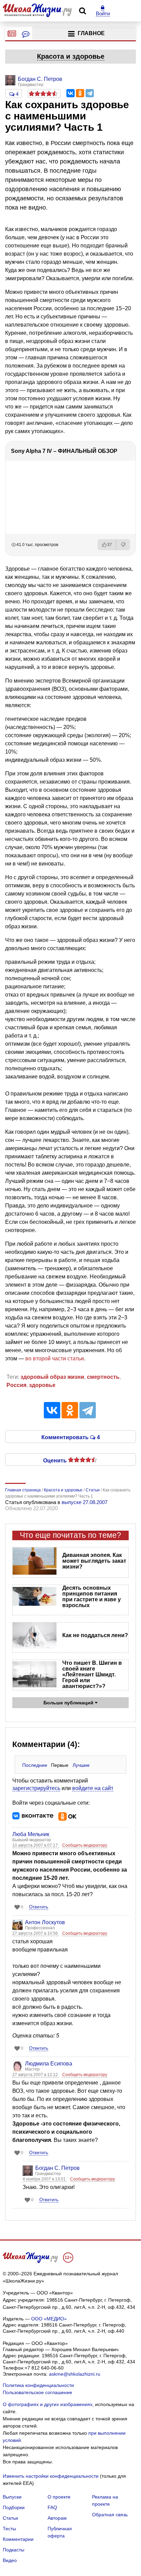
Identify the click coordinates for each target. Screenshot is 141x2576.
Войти (103, 13)
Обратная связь (110, 2515)
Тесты (9, 2529)
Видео (10, 2560)
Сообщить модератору (85, 1845)
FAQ (52, 2507)
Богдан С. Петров (57, 2168)
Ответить (39, 1907)
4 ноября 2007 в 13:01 (45, 2179)
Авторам (57, 2518)
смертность (103, 1377)
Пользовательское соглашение (37, 2392)
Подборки (14, 2507)
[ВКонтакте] (70, 93)
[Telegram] (90, 93)
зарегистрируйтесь (36, 1788)
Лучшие (81, 1765)
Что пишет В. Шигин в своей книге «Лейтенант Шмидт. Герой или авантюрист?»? (92, 1675)
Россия (16, 1385)
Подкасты (14, 2550)
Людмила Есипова (49, 2064)
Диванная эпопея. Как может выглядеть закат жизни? (94, 1561)
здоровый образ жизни (52, 1377)
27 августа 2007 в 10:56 (36, 1933)
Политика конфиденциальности (38, 2385)
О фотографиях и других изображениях (48, 2404)
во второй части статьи (55, 1358)
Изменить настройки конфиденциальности (51, 2476)
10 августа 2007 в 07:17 (36, 1845)
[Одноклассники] (80, 93)
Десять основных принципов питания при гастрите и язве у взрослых (92, 1597)
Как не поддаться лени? (95, 1635)
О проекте (59, 2497)
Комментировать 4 (71, 1437)
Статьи (10, 2518)
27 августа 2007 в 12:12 (36, 2075)
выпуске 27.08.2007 (85, 1502)
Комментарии (18, 2539)
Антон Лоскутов (45, 1922)
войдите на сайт (93, 1788)
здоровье (42, 1385)
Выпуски (12, 2497)
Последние (35, 1765)
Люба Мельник (31, 1834)
